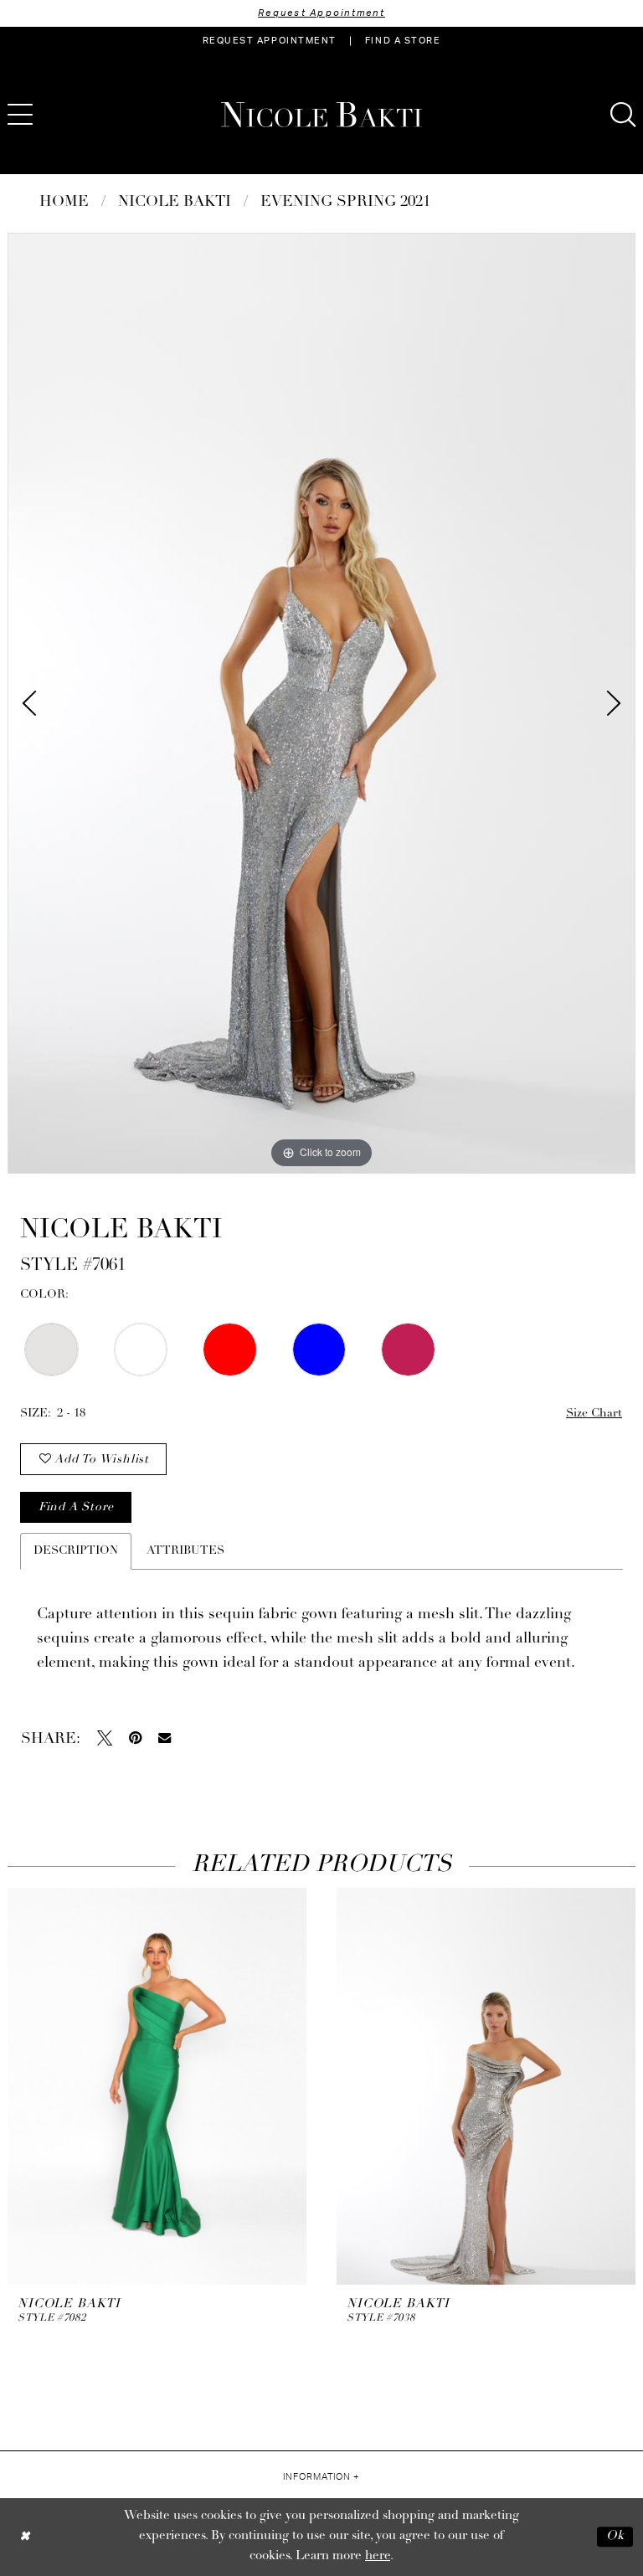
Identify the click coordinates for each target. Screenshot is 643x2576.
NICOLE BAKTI (175, 203)
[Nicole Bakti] (321, 115)
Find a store (76, 1507)
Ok (615, 2536)
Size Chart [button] (594, 1414)
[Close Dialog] (25, 2537)
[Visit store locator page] (66, 115)
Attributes (185, 1551)
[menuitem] (270, 41)
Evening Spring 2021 (345, 203)
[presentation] (157, 2086)
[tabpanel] (321, 703)
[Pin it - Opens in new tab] (135, 1738)
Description (76, 1551)
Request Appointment (321, 13)
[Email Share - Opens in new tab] (165, 1738)
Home (64, 203)
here (378, 2556)
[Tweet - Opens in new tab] (105, 1738)
